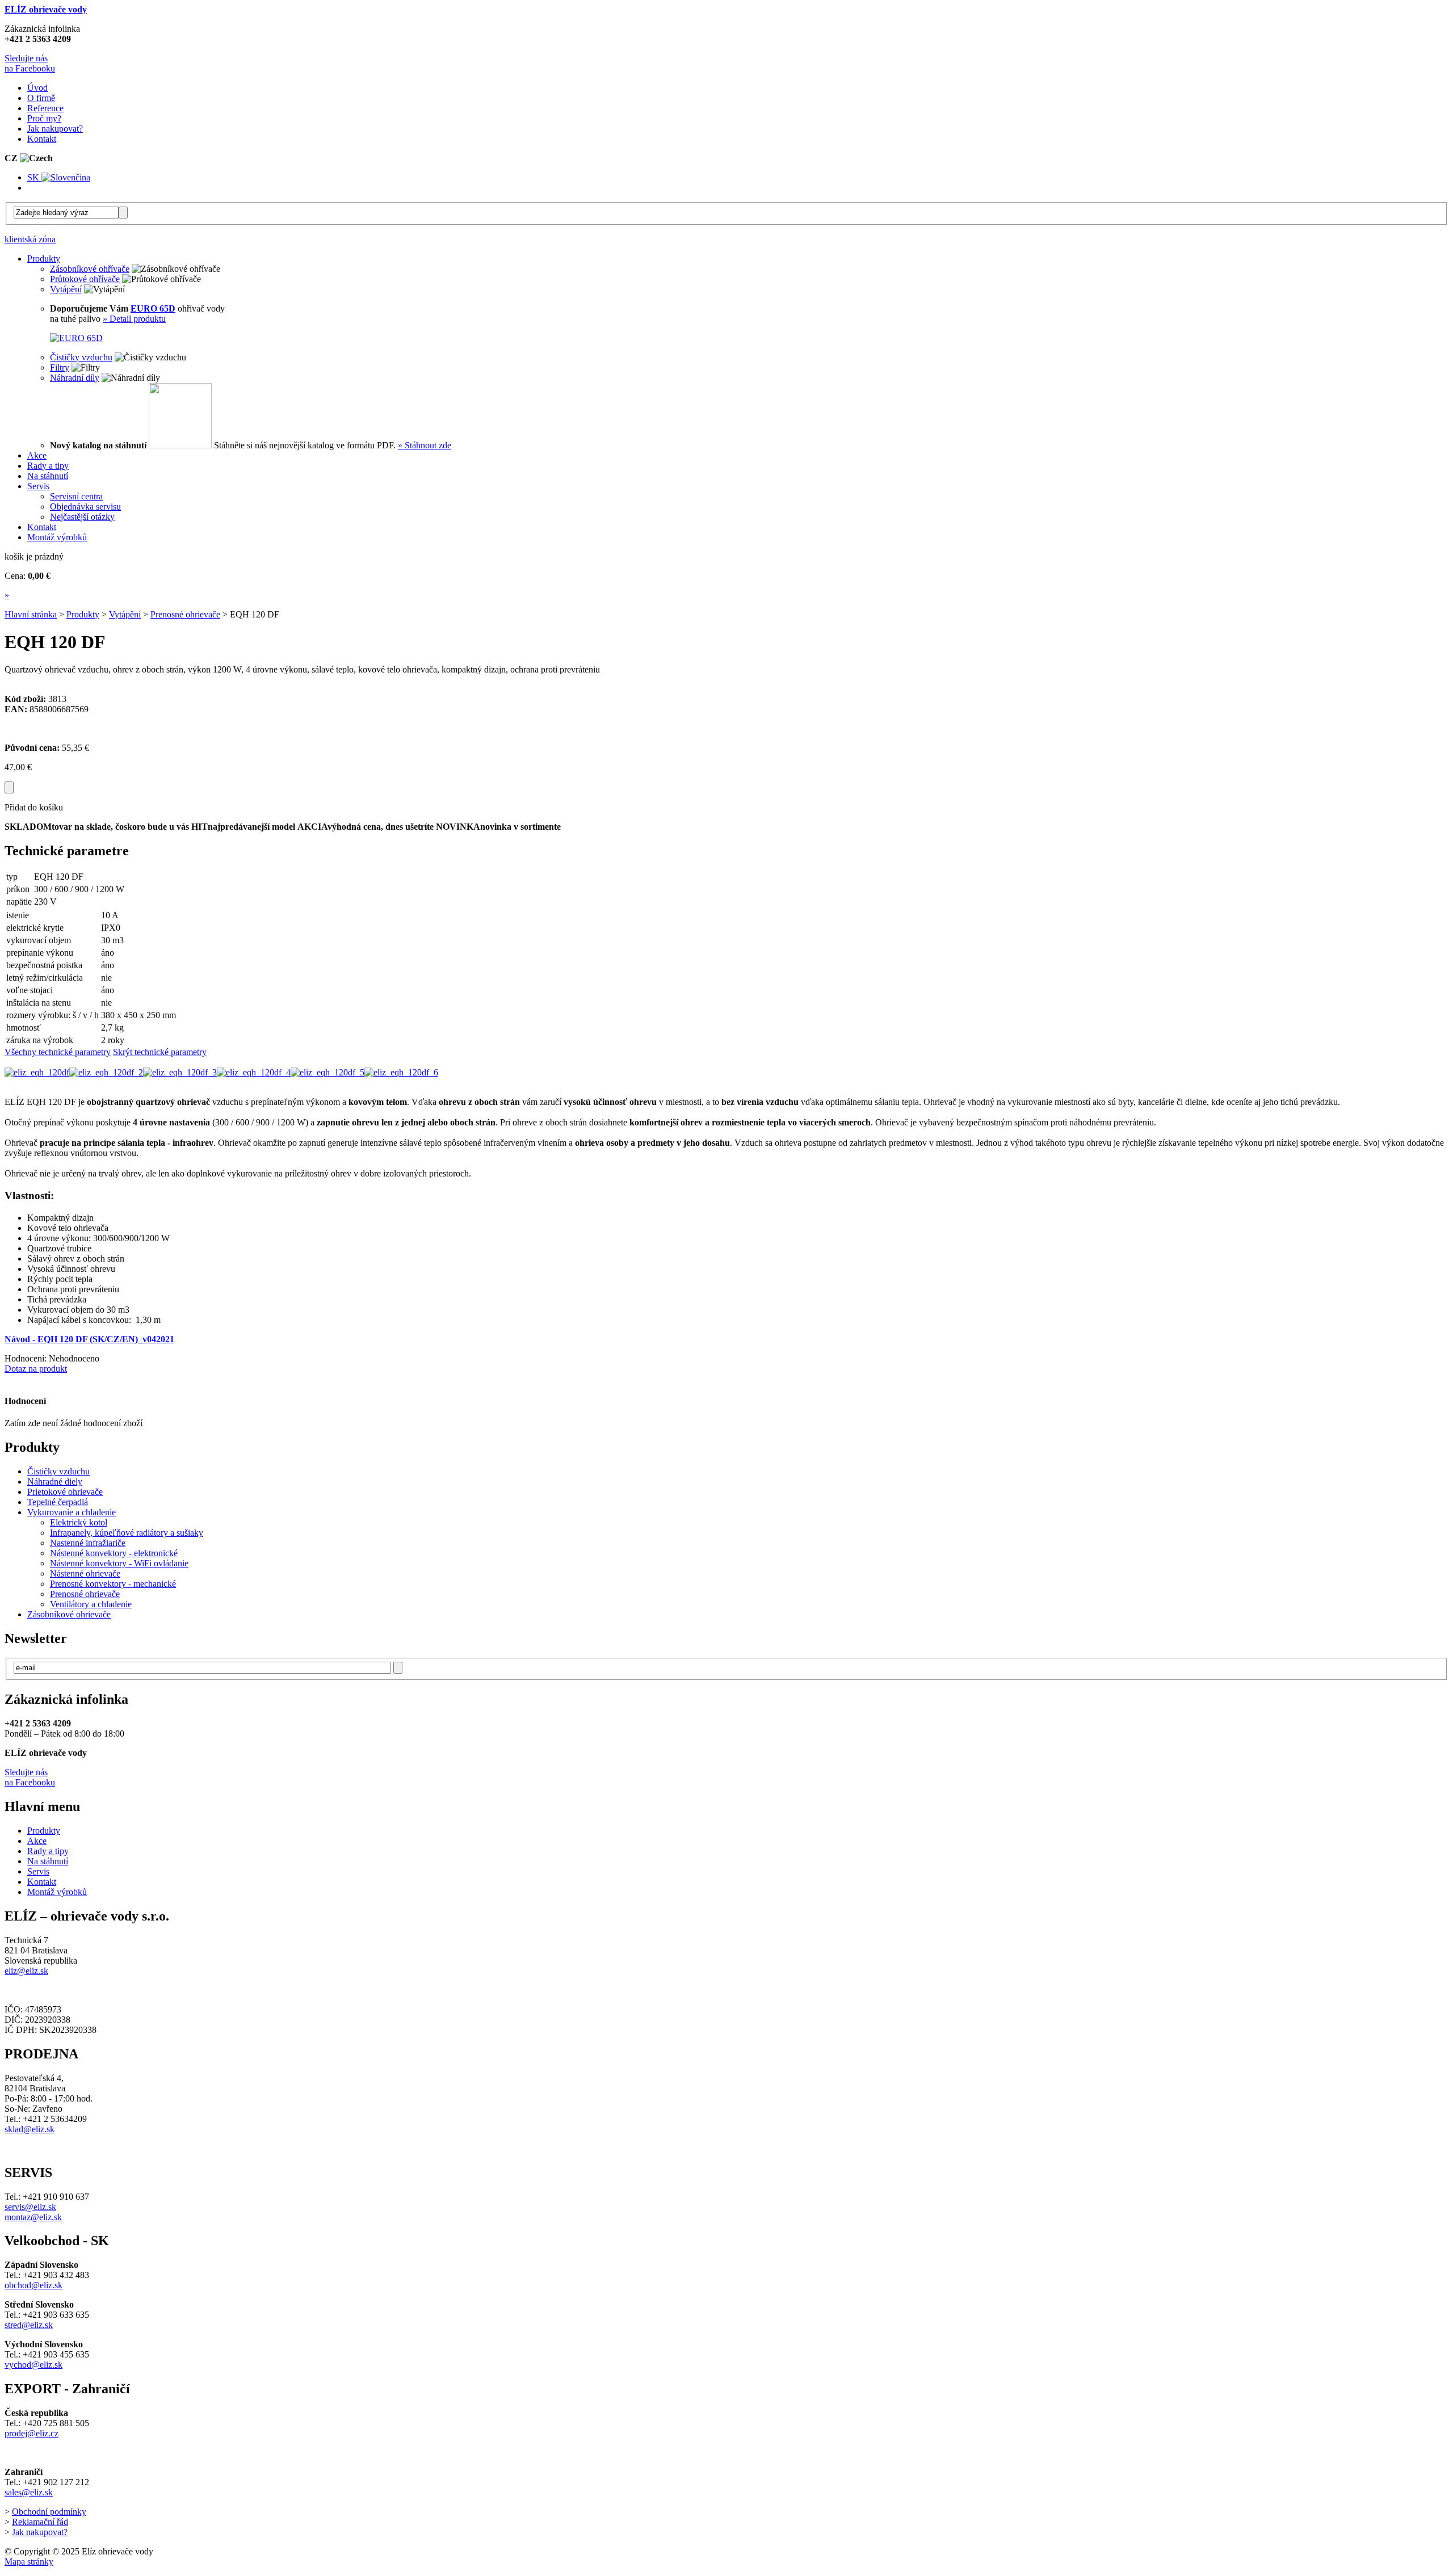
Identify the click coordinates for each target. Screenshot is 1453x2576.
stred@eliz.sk (29, 2325)
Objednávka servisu (85, 507)
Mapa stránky (29, 2562)
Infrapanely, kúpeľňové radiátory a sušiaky (127, 1533)
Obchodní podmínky (49, 2512)
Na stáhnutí (48, 1861)
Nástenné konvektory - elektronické (114, 1553)
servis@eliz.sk (30, 2207)
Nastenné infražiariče (88, 1543)
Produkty (83, 614)
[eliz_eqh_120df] (37, 1072)
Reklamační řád (40, 2522)
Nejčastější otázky (82, 517)
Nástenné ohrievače (85, 1573)
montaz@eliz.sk (33, 2217)
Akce (37, 1841)
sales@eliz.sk (29, 2492)
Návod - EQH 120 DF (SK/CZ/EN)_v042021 (89, 1339)
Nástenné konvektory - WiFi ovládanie (119, 1563)
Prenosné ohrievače (185, 614)
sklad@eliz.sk (30, 2129)
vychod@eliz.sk (33, 2365)
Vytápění (66, 289)
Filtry (60, 367)
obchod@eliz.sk (33, 2285)
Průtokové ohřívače (85, 279)
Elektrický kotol (79, 1522)
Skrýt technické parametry (160, 1052)
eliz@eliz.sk (26, 1971)
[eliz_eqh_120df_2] (106, 1072)
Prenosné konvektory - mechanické (113, 1584)
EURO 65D (153, 308)
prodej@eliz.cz (32, 2433)
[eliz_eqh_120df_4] (254, 1072)
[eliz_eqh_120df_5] (327, 1072)
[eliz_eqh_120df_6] (401, 1072)
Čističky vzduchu (81, 357)
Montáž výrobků (57, 1892)
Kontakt (42, 1882)
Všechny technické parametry (58, 1052)
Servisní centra (76, 496)
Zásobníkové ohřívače (90, 269)
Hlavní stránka (31, 614)
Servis (38, 1871)
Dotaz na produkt (36, 1369)
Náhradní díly (75, 378)
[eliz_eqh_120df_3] (180, 1072)
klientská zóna (30, 239)
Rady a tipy (48, 1851)
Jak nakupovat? (40, 2532)
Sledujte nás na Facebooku (30, 63)
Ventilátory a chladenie (91, 1604)
